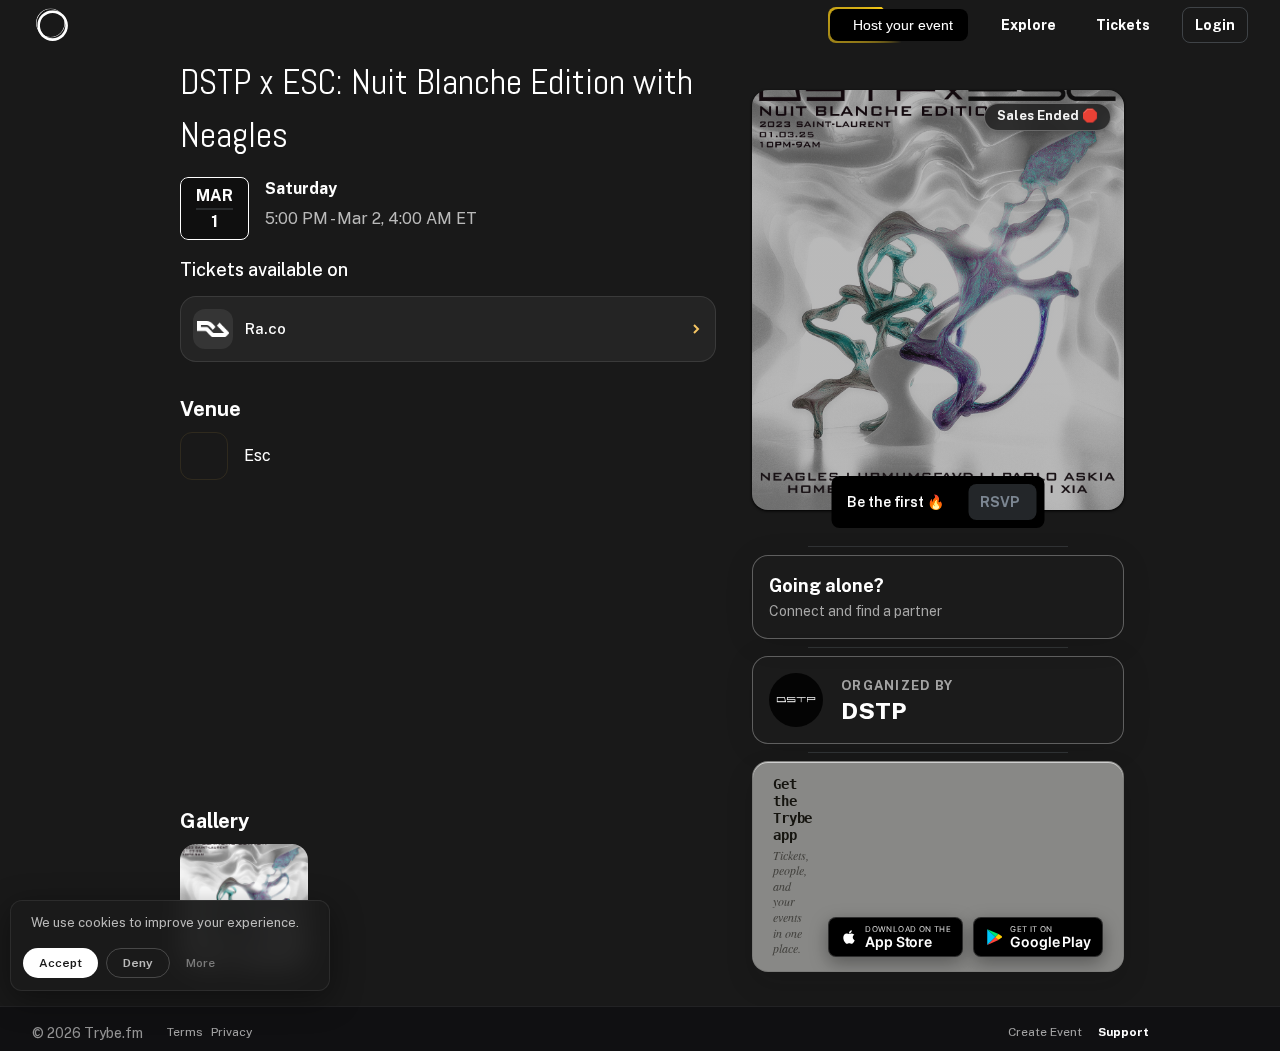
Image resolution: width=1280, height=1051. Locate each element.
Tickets (1123, 25)
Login (1215, 25)
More (200, 963)
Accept (60, 963)
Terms (185, 1032)
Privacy (231, 1032)
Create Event (1045, 1032)
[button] (1182, 1032)
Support (1123, 1032)
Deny (138, 963)
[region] (394, 643)
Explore (1028, 25)
